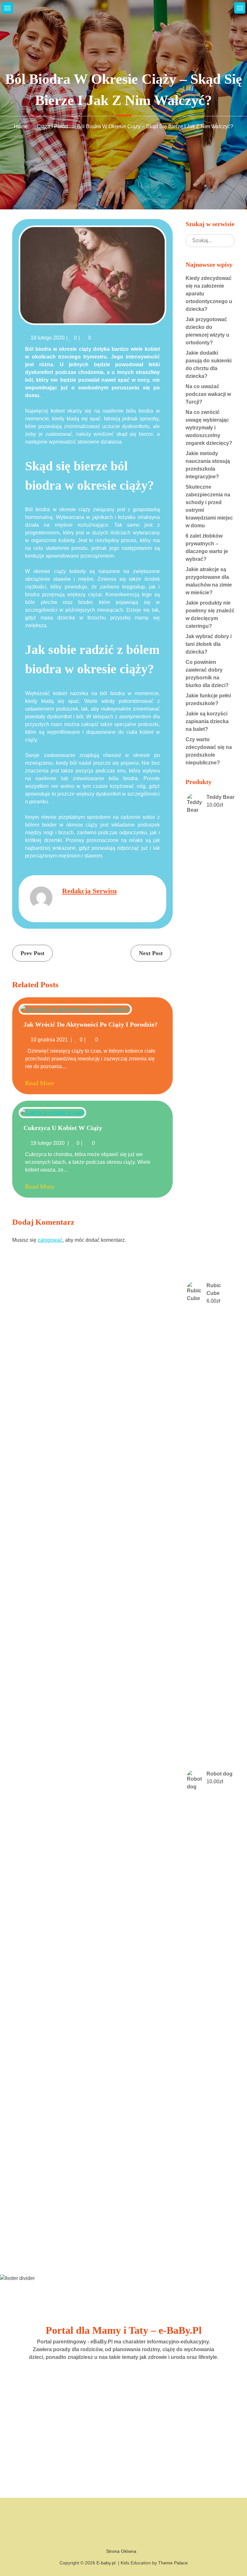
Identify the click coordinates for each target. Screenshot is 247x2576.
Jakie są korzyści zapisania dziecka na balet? (207, 721)
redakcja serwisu (89, 891)
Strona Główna (121, 2551)
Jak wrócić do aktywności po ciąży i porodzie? (91, 1024)
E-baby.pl (106, 2563)
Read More (40, 1083)
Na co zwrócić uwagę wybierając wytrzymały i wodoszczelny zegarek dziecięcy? (209, 428)
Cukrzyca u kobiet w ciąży (63, 1128)
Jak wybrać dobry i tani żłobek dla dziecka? (209, 644)
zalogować (50, 1240)
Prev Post (32, 953)
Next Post (151, 953)
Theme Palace (173, 2563)
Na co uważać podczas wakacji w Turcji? (208, 394)
